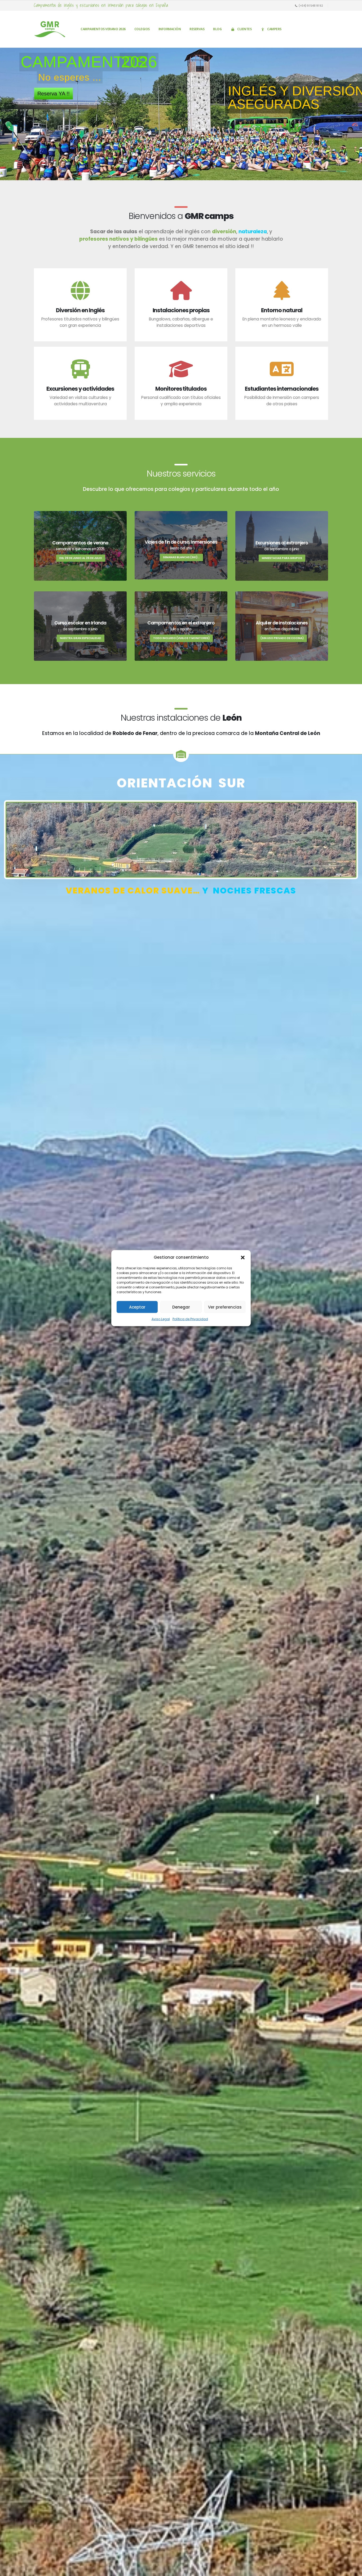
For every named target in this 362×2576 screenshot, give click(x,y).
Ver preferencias (225, 1307)
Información (170, 29)
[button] (243, 1257)
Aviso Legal (161, 1319)
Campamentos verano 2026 (103, 29)
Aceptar (137, 1307)
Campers (274, 29)
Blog (217, 29)
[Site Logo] (50, 29)
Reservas (197, 29)
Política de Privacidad (190, 1319)
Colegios (142, 29)
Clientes (244, 29)
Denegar (181, 1307)
